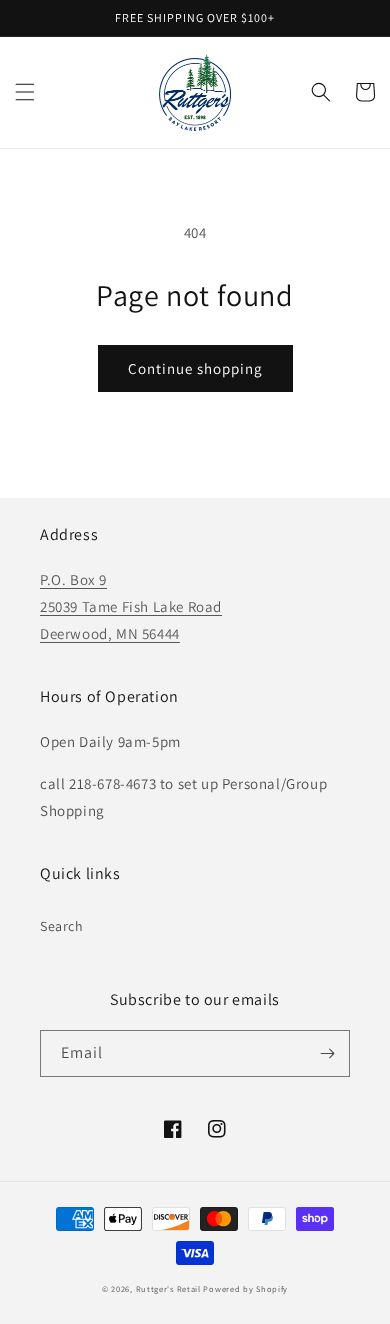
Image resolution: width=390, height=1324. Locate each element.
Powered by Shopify (245, 1288)
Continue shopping (195, 368)
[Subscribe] (327, 1053)
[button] (25, 92)
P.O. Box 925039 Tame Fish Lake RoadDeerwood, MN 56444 (131, 606)
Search (62, 926)
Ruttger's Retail (168, 1288)
